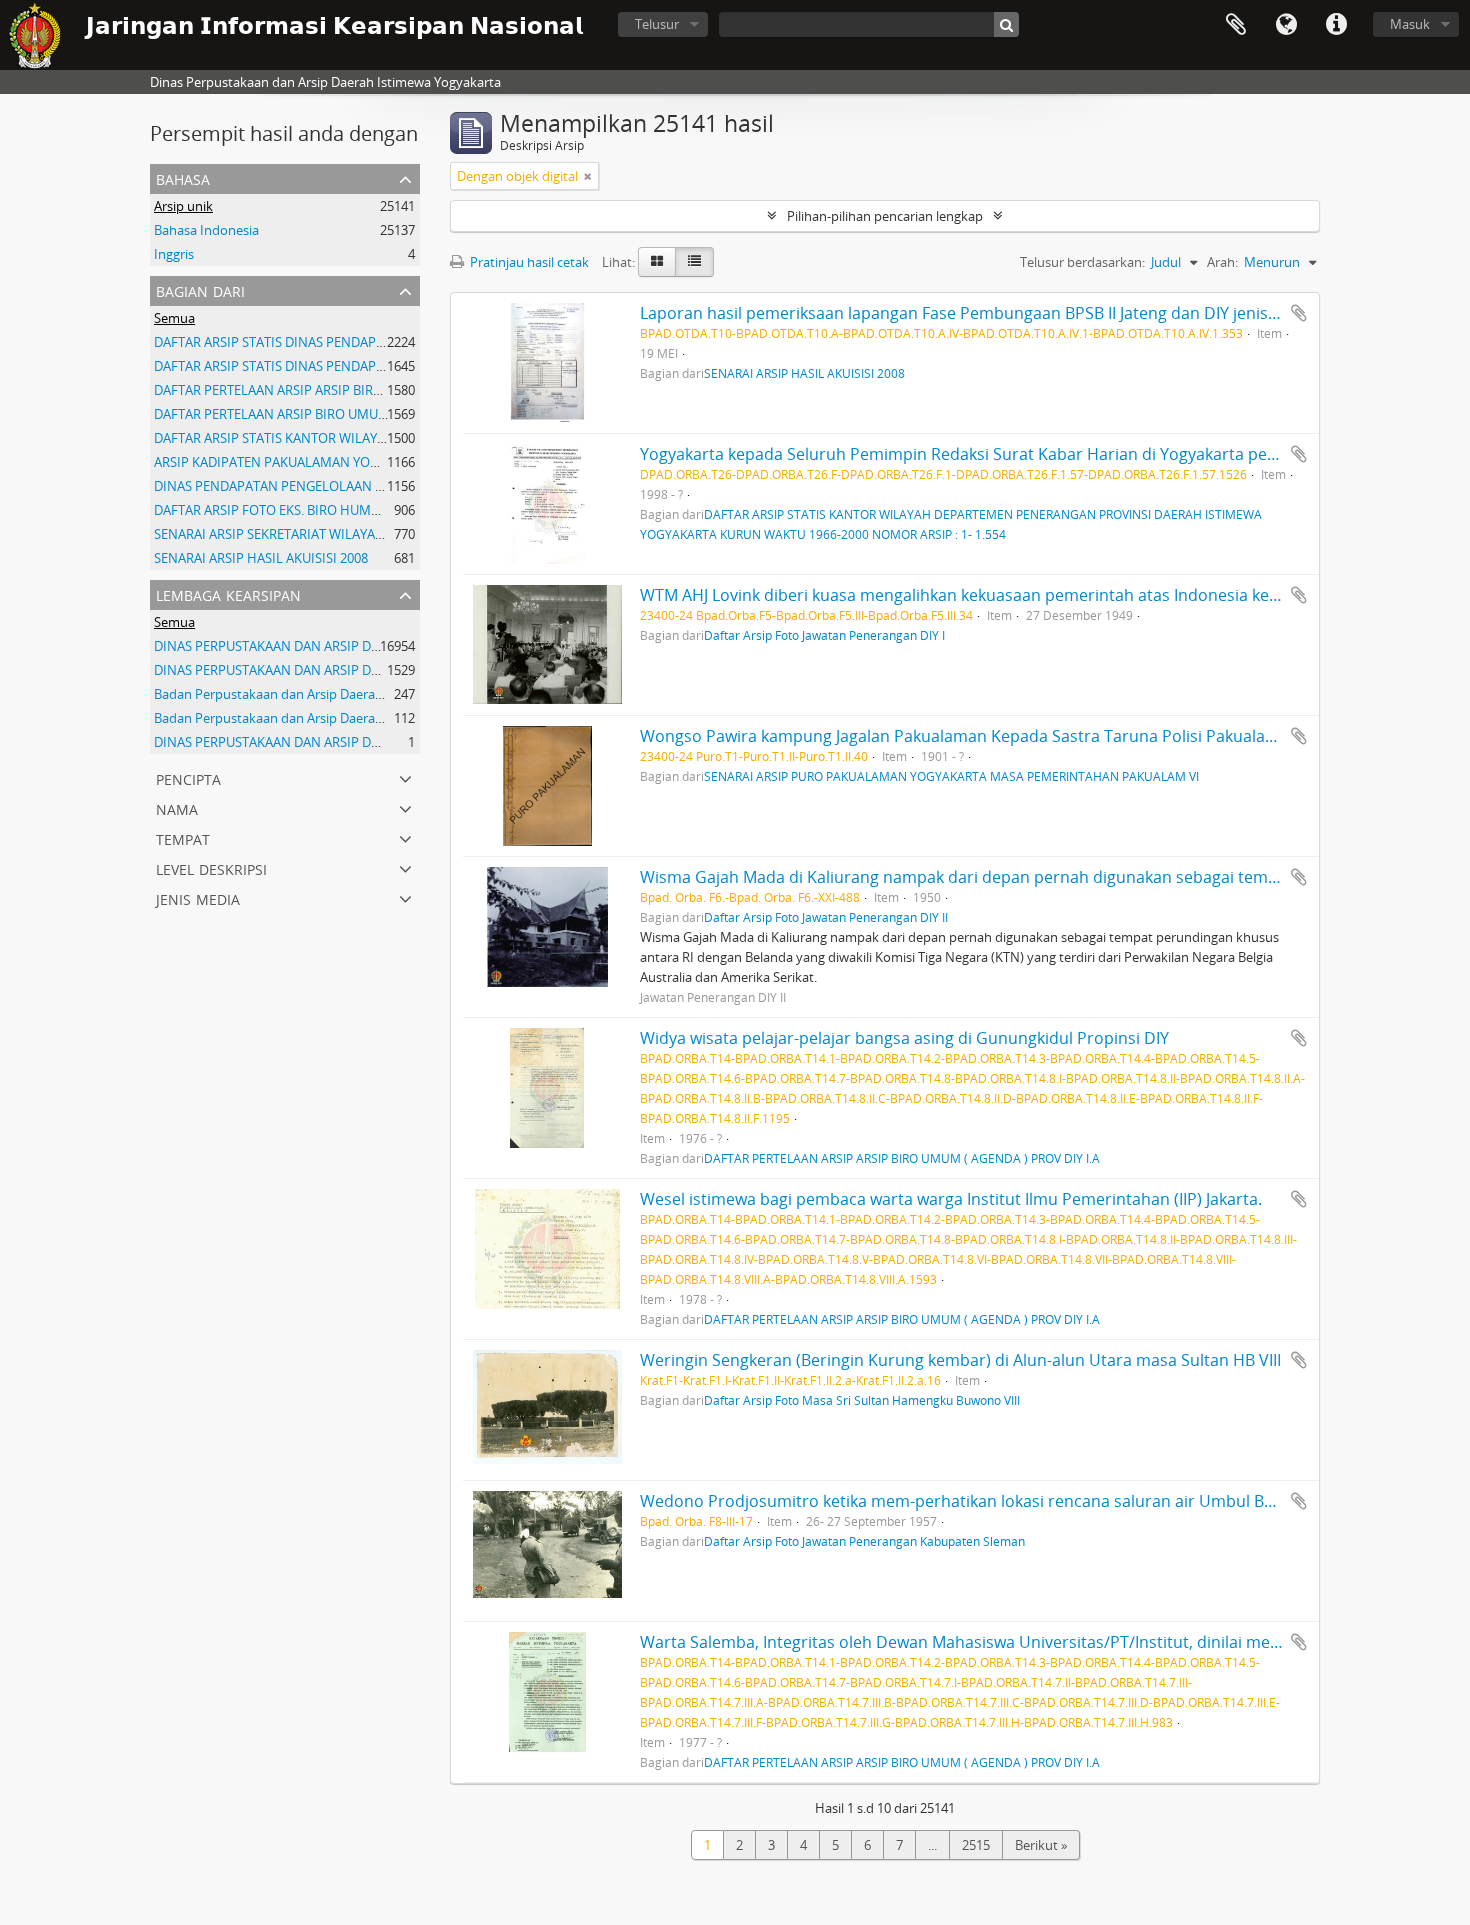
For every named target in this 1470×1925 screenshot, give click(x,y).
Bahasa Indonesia (206, 230)
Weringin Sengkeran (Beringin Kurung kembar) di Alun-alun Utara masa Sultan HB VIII (960, 1360)
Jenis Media (198, 897)
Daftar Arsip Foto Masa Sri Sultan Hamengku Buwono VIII (862, 1400)
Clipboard (1236, 25)
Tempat (183, 837)
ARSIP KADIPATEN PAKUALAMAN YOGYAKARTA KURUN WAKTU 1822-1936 (372, 462)
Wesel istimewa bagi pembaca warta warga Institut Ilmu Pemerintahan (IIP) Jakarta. (951, 1199)
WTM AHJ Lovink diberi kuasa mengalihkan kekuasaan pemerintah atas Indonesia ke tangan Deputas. (1019, 595)
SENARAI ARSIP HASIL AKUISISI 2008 (261, 558)
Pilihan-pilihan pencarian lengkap (885, 216)
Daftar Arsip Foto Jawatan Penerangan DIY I (824, 635)
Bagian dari (200, 289)
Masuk (1410, 24)
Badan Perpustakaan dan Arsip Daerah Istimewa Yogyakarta (332, 694)
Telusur (657, 24)
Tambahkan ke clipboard (1299, 313)
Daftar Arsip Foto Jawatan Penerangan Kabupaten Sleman (864, 1541)
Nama (177, 807)
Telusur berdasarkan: (1082, 262)
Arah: (1222, 262)
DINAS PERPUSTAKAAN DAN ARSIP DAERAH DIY (294, 646)
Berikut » (1041, 1845)
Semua (174, 318)
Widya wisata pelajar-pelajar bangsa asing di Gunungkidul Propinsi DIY (904, 1038)
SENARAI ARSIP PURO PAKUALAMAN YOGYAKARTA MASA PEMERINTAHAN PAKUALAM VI (951, 776)
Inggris (174, 254)
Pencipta (188, 777)
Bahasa (1286, 25)
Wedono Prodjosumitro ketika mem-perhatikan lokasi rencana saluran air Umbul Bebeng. (977, 1501)
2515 (976, 1845)
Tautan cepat (1336, 25)
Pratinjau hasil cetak (528, 262)
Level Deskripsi (211, 867)
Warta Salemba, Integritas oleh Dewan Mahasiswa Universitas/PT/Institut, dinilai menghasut (986, 1642)
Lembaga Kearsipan (228, 593)
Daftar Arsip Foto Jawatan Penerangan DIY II (826, 917)
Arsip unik (183, 206)
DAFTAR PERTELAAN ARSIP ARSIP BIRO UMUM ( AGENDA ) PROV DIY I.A (364, 390)
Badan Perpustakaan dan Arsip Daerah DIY (280, 718)
